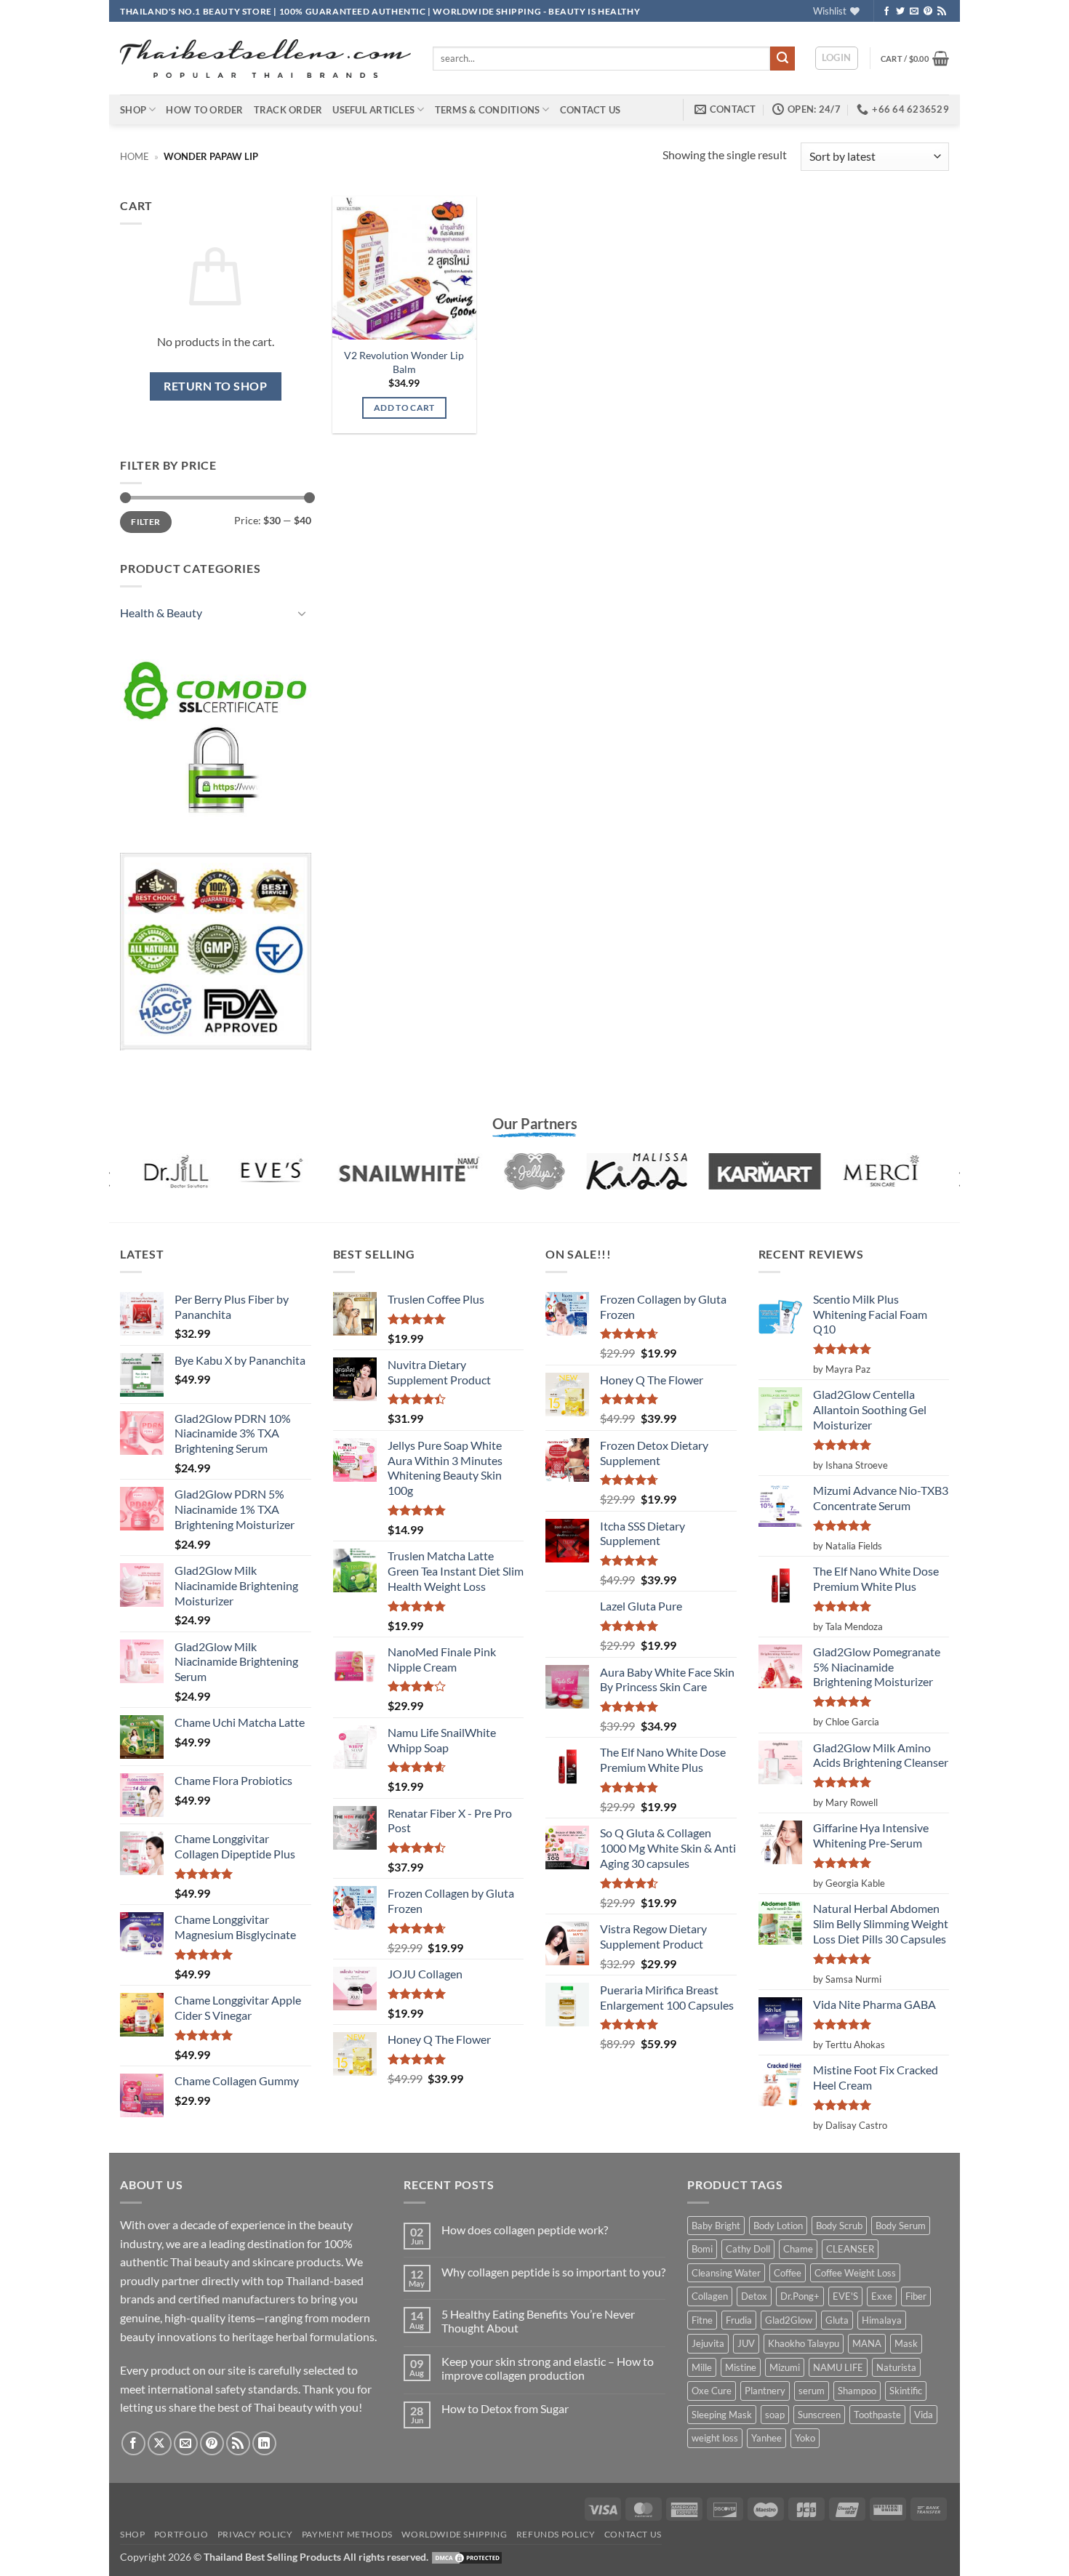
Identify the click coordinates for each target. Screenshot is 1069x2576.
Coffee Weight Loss (855, 2273)
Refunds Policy (556, 2534)
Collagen (710, 2296)
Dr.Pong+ (800, 2296)
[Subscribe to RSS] (942, 12)
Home (135, 156)
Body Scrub (839, 2226)
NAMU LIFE (838, 2367)
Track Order (288, 110)
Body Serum (901, 2226)
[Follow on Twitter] (900, 12)
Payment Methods (347, 2534)
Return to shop (215, 386)
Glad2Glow (789, 2320)
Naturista (896, 2367)
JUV (746, 2343)
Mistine (741, 2367)
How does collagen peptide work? (525, 2230)
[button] (837, 58)
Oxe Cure (712, 2391)
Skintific (906, 2391)
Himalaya (882, 2320)
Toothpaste (877, 2415)
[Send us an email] (914, 12)
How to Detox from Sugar (505, 2408)
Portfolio (181, 2534)
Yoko (805, 2438)
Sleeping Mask (722, 2415)
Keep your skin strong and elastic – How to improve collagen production (548, 2368)
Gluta (837, 2320)
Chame (798, 2249)
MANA (867, 2343)
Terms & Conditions (488, 110)
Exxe (882, 2296)
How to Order (204, 110)
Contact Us (590, 110)
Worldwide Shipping (454, 2534)
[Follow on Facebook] (886, 12)
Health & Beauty (161, 613)
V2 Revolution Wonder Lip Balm (404, 362)
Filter (145, 522)
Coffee (788, 2273)
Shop (133, 110)
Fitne (702, 2320)
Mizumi (785, 2367)
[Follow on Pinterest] (928, 12)
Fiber (916, 2296)
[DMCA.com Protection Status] (467, 2557)
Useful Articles (373, 110)
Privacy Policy (255, 2534)
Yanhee (766, 2438)
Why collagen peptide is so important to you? (553, 2272)
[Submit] (782, 59)
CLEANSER (850, 2249)
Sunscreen (819, 2415)
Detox (754, 2296)
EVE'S (845, 2296)
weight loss (715, 2438)
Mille (702, 2367)
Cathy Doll (748, 2249)
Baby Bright (716, 2226)
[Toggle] (303, 613)
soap (775, 2415)
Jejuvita (708, 2343)
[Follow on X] (160, 2443)
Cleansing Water (726, 2273)
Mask (906, 2343)
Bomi (702, 2249)
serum (812, 2391)
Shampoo (857, 2391)
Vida (924, 2415)
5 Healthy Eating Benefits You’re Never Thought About (538, 2321)
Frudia (739, 2320)
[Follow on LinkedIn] (264, 2443)
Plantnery (765, 2391)
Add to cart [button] (404, 408)
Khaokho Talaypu (804, 2343)
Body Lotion (778, 2226)
